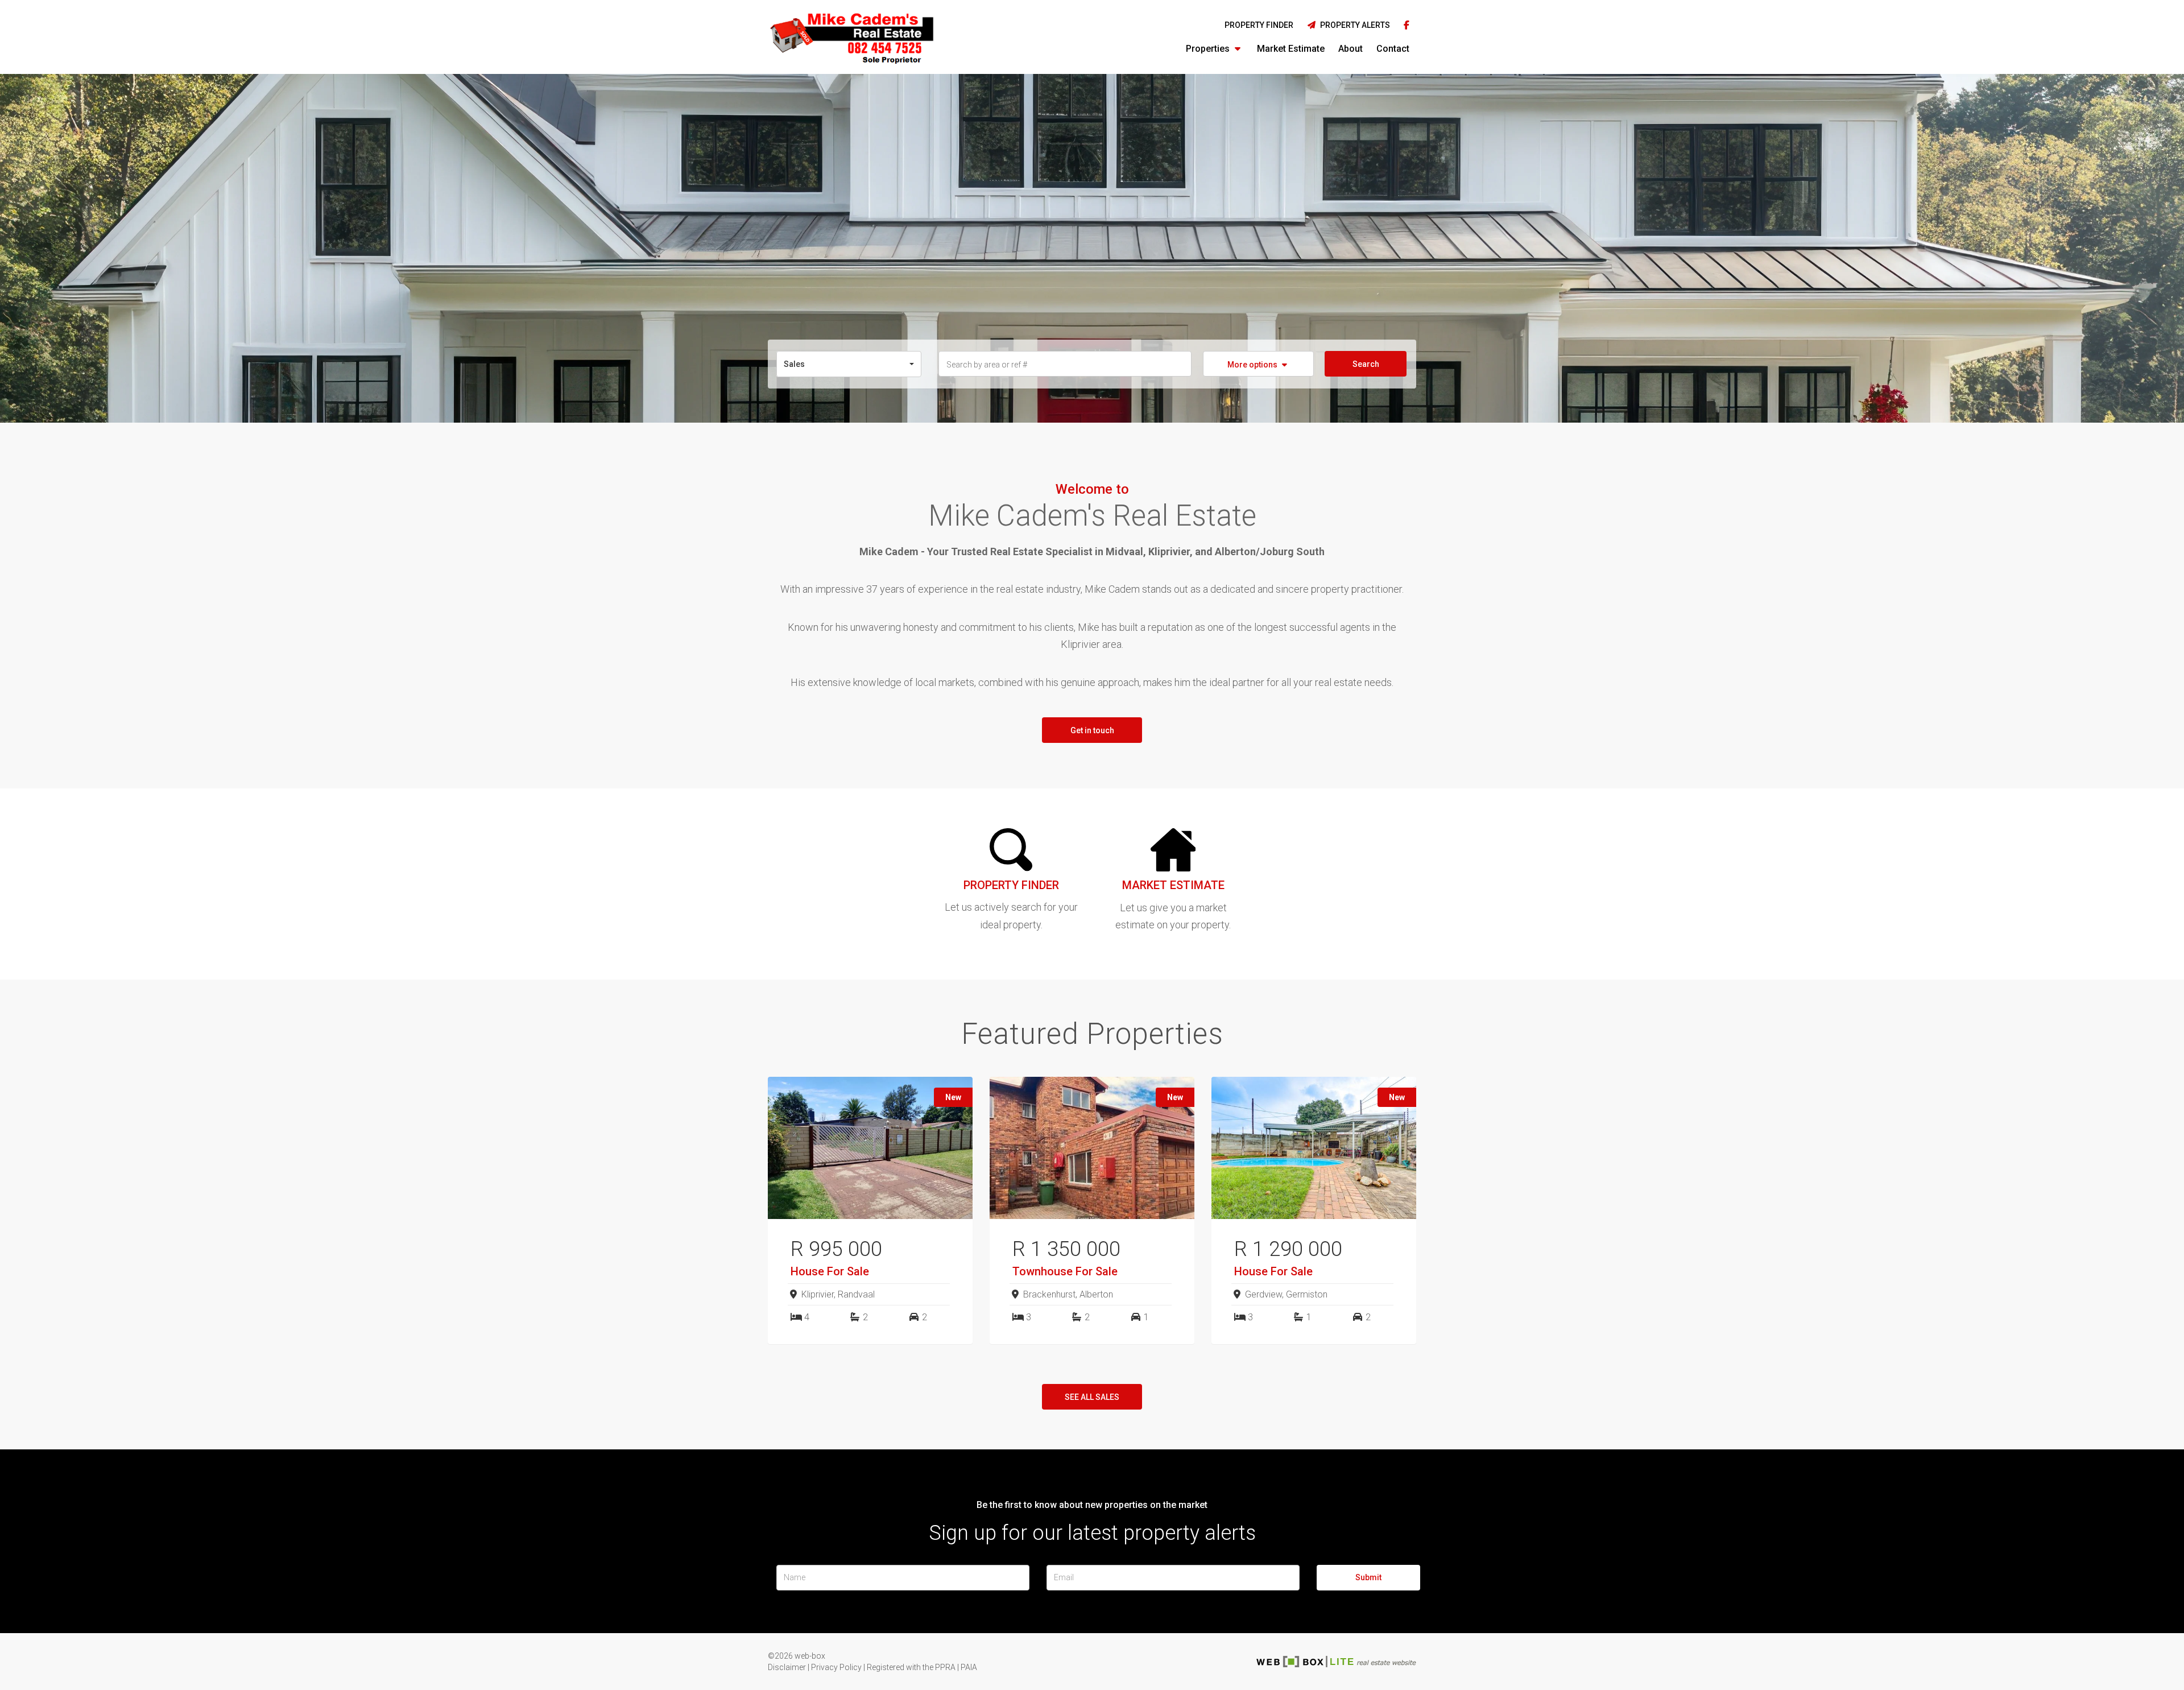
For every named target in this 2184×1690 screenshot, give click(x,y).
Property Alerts (1353, 25)
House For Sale (830, 1271)
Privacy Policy (836, 1667)
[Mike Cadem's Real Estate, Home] (852, 37)
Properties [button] (1209, 49)
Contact (1393, 49)
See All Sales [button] (1092, 1397)
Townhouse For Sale (1065, 1271)
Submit (1368, 1577)
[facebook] (1407, 26)
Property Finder (1259, 25)
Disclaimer (787, 1667)
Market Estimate (1291, 49)
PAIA (969, 1667)
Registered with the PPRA (911, 1667)
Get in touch (1092, 730)
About (1350, 49)
